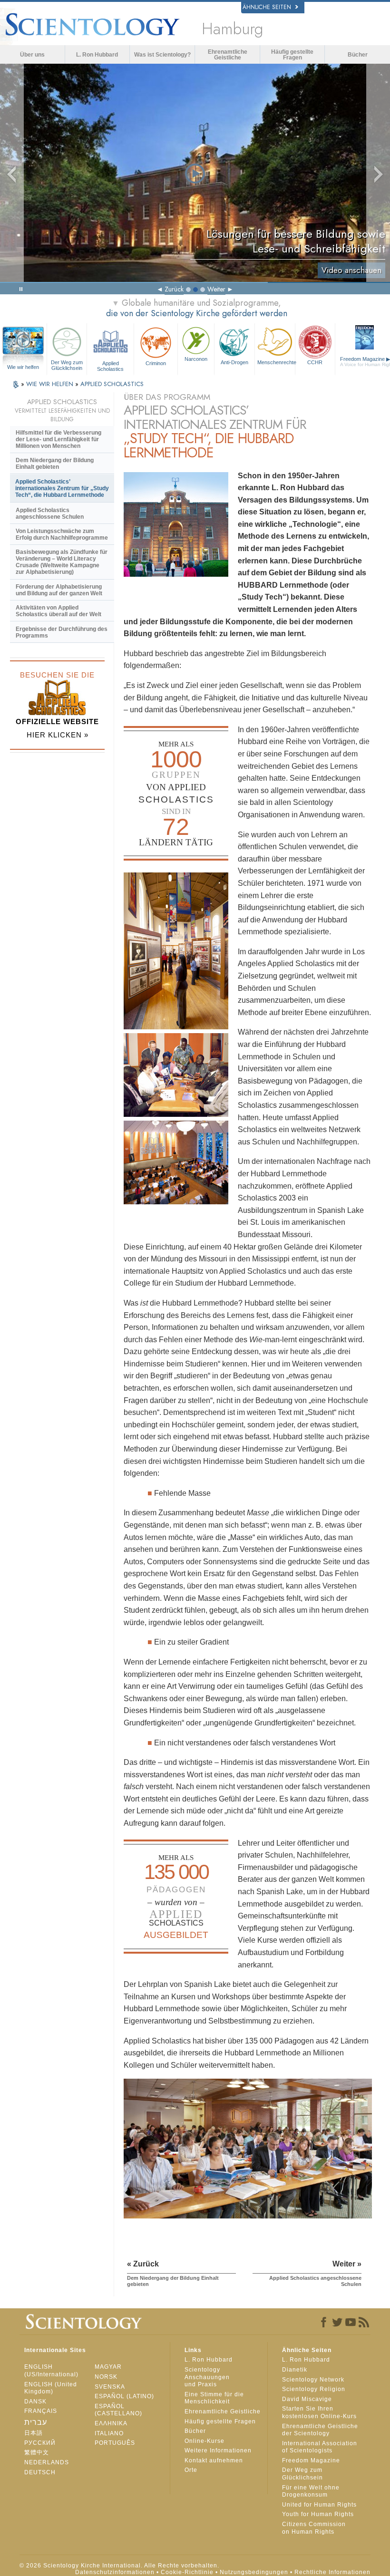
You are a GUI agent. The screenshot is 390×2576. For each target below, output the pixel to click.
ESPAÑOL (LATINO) (124, 2396)
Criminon (156, 363)
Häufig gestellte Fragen (292, 55)
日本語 (34, 2433)
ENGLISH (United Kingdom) (51, 2388)
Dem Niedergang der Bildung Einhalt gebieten (55, 464)
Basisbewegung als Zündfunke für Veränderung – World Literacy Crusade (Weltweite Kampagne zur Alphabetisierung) (62, 562)
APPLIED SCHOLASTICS (112, 384)
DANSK (35, 2402)
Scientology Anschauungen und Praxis (207, 2377)
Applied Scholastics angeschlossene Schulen (50, 513)
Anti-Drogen (234, 362)
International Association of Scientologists (320, 2447)
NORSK (106, 2377)
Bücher (358, 55)
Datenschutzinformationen (115, 2572)
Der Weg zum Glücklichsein (67, 365)
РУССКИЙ (40, 2443)
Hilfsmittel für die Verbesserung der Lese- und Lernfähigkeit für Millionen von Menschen (58, 439)
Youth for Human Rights (318, 2514)
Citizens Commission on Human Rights (314, 2528)
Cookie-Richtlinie (187, 2572)
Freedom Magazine (311, 2460)
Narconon (196, 359)
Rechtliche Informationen (332, 2572)
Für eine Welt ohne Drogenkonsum (311, 2491)
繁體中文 (37, 2452)
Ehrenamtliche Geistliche (228, 55)
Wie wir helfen (23, 367)
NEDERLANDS (47, 2462)
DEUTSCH (40, 2472)
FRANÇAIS (41, 2411)
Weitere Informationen (218, 2450)
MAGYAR (108, 2367)
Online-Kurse (205, 2441)
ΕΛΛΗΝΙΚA (111, 2423)
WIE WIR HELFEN (51, 384)
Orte (191, 2470)
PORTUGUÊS (115, 2443)
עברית (36, 2422)
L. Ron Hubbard (97, 55)
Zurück (174, 289)
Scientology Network (313, 2380)
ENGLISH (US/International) (51, 2371)
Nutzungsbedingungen (254, 2572)
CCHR (315, 362)
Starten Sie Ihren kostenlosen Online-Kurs (319, 2412)
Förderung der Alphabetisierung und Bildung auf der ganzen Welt (59, 590)
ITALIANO (109, 2433)
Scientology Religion (314, 2389)
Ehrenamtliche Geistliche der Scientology (320, 2430)
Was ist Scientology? (162, 55)
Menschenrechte (276, 362)
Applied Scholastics (110, 366)
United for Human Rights (319, 2505)
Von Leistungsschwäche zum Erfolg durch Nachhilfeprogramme (62, 534)
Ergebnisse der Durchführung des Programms (62, 632)
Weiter (216, 289)
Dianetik (295, 2370)
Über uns (32, 55)
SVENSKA (110, 2387)
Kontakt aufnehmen (214, 2460)
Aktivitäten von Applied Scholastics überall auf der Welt (58, 611)
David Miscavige (307, 2399)
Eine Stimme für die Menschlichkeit (214, 2398)
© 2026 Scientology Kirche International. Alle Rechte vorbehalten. (119, 2566)
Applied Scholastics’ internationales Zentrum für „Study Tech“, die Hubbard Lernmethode (62, 488)
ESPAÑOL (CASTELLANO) (118, 2410)
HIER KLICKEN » (58, 735)
